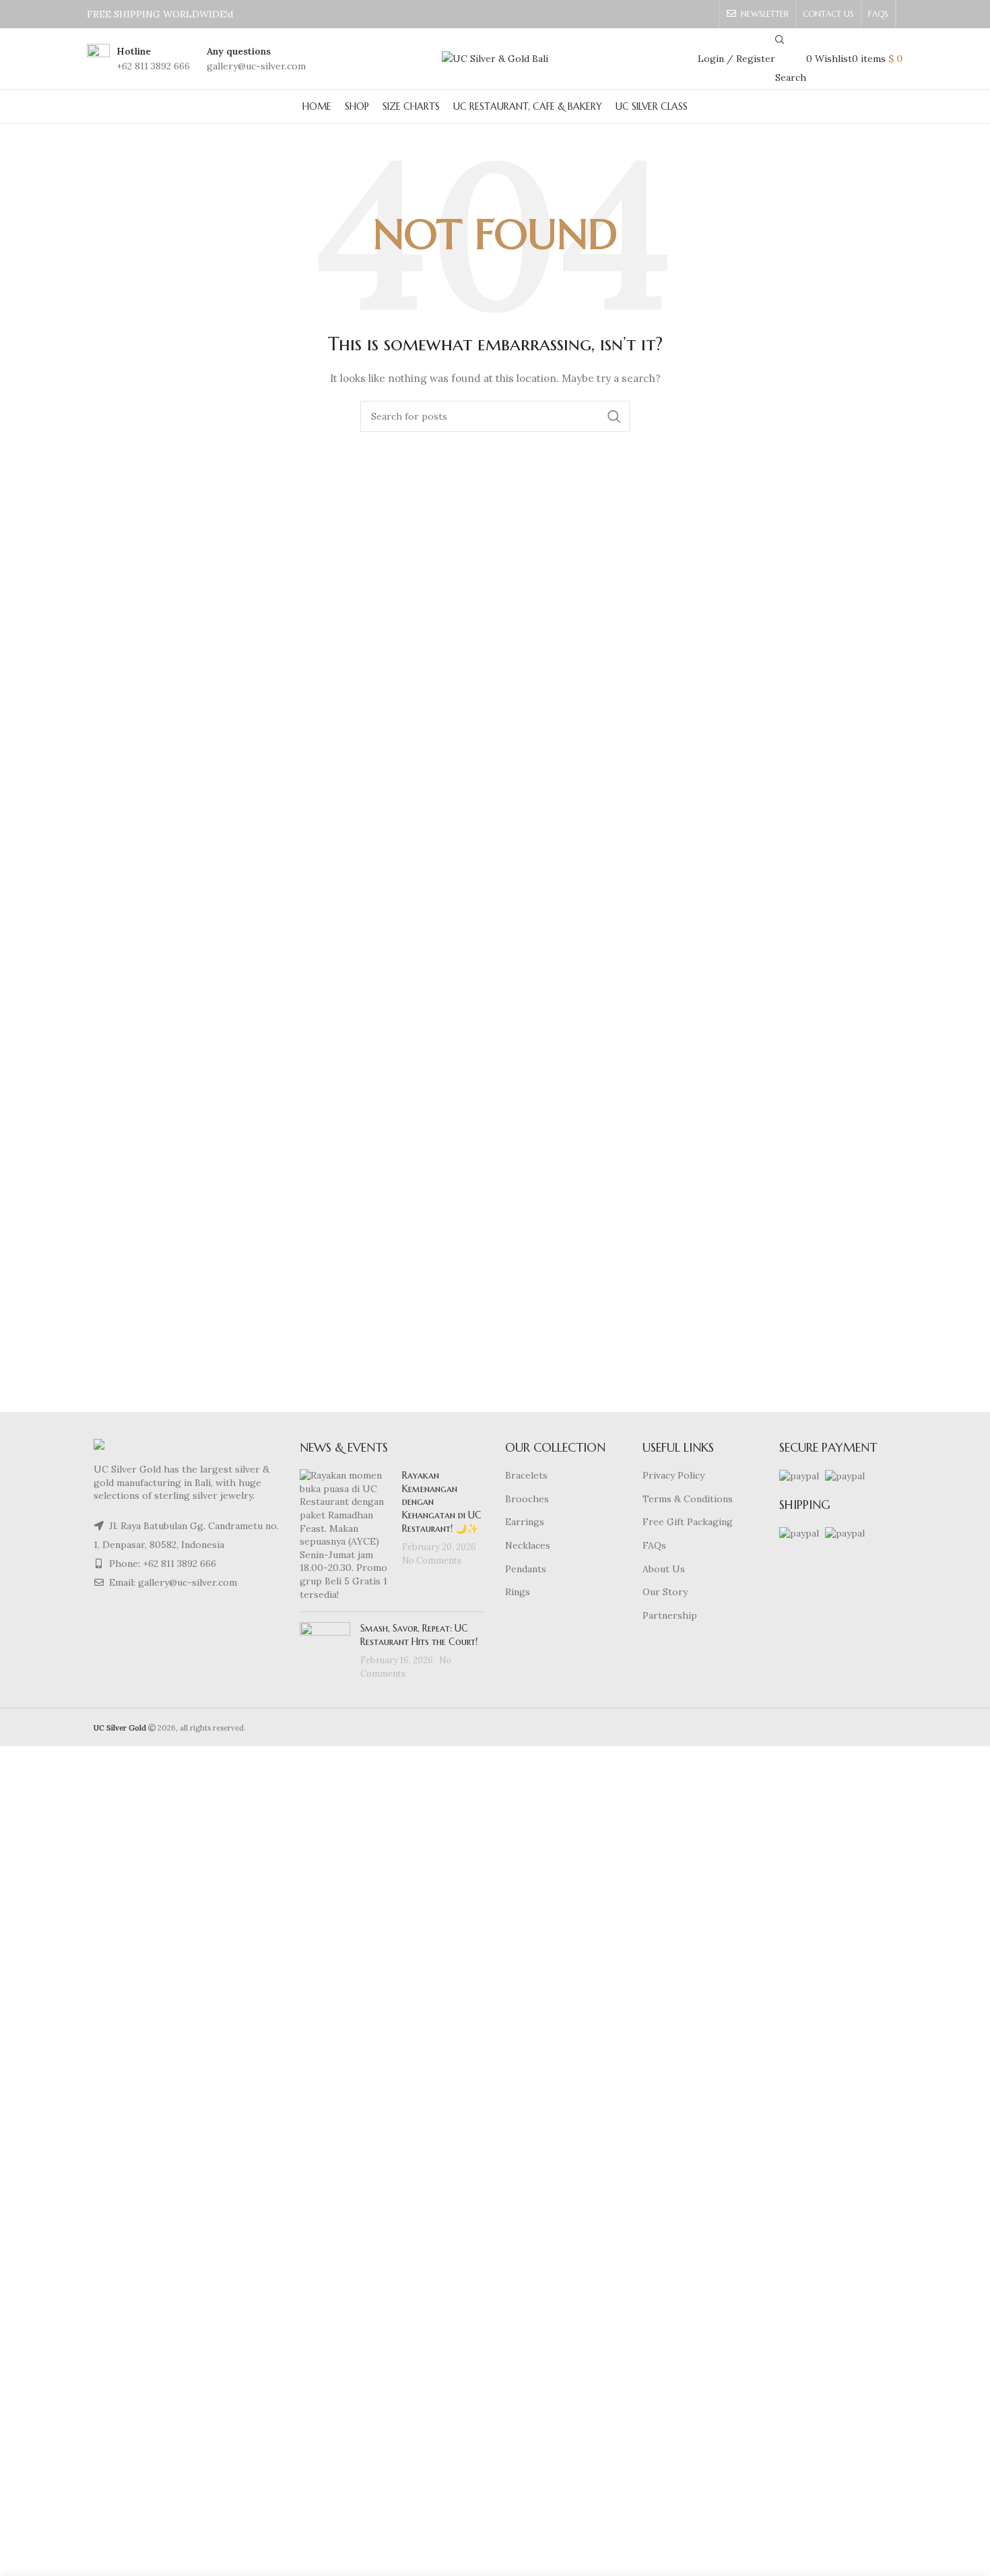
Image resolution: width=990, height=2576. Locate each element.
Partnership (670, 1615)
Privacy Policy (673, 1475)
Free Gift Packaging (688, 1522)
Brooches (527, 1499)
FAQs (654, 1545)
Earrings (525, 1522)
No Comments (432, 1560)
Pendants (526, 1569)
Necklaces (528, 1545)
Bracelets (526, 1475)
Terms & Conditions (688, 1499)
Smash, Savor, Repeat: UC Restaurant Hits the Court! (419, 1635)
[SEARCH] (614, 416)
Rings (518, 1592)
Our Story (665, 1592)
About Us (664, 1569)
